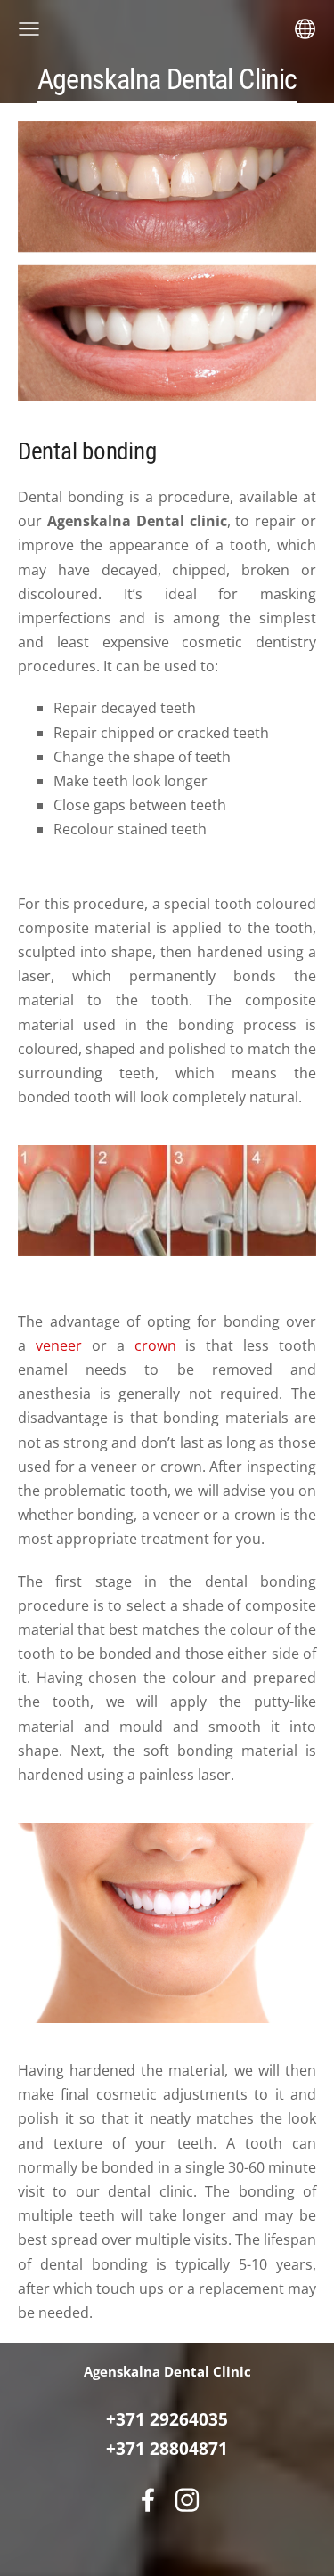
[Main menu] (29, 29)
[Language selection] (305, 29)
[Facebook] (148, 2500)
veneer (59, 1345)
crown (155, 1345)
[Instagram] (187, 2500)
